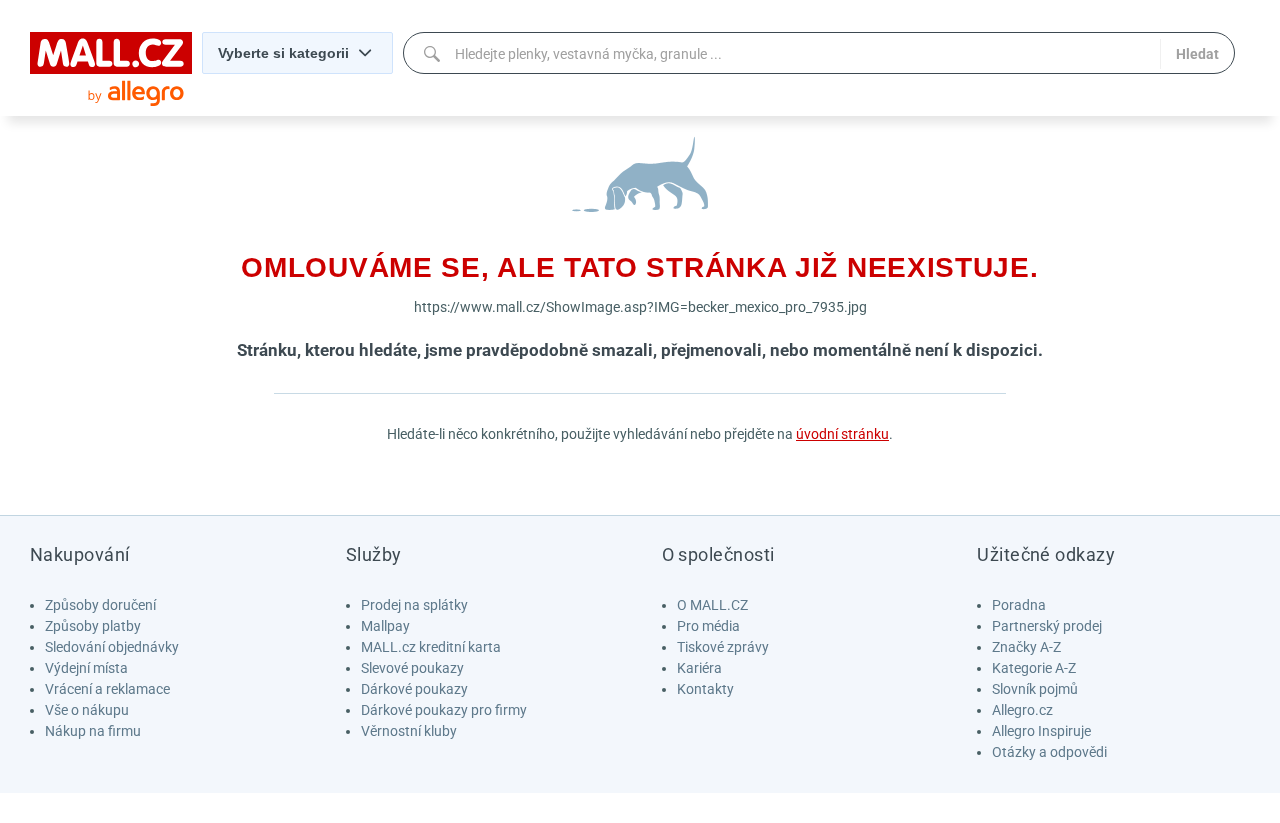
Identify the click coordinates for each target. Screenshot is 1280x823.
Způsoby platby (93, 626)
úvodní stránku (842, 434)
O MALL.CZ (712, 605)
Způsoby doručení (100, 605)
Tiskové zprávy (723, 647)
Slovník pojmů (1035, 689)
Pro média (708, 626)
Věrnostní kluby (409, 731)
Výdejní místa (86, 668)
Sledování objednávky (112, 647)
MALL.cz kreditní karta (431, 647)
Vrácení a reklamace (107, 689)
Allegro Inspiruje (1041, 731)
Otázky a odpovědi (1049, 752)
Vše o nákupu (87, 710)
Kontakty (705, 689)
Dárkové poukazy (414, 689)
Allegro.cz (1022, 710)
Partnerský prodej (1047, 626)
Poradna (1019, 605)
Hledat (1197, 54)
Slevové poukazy (412, 668)
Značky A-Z (1026, 647)
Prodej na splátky (414, 605)
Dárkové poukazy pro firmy (444, 710)
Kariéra (699, 668)
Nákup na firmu (93, 731)
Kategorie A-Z (1034, 668)
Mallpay (385, 626)
